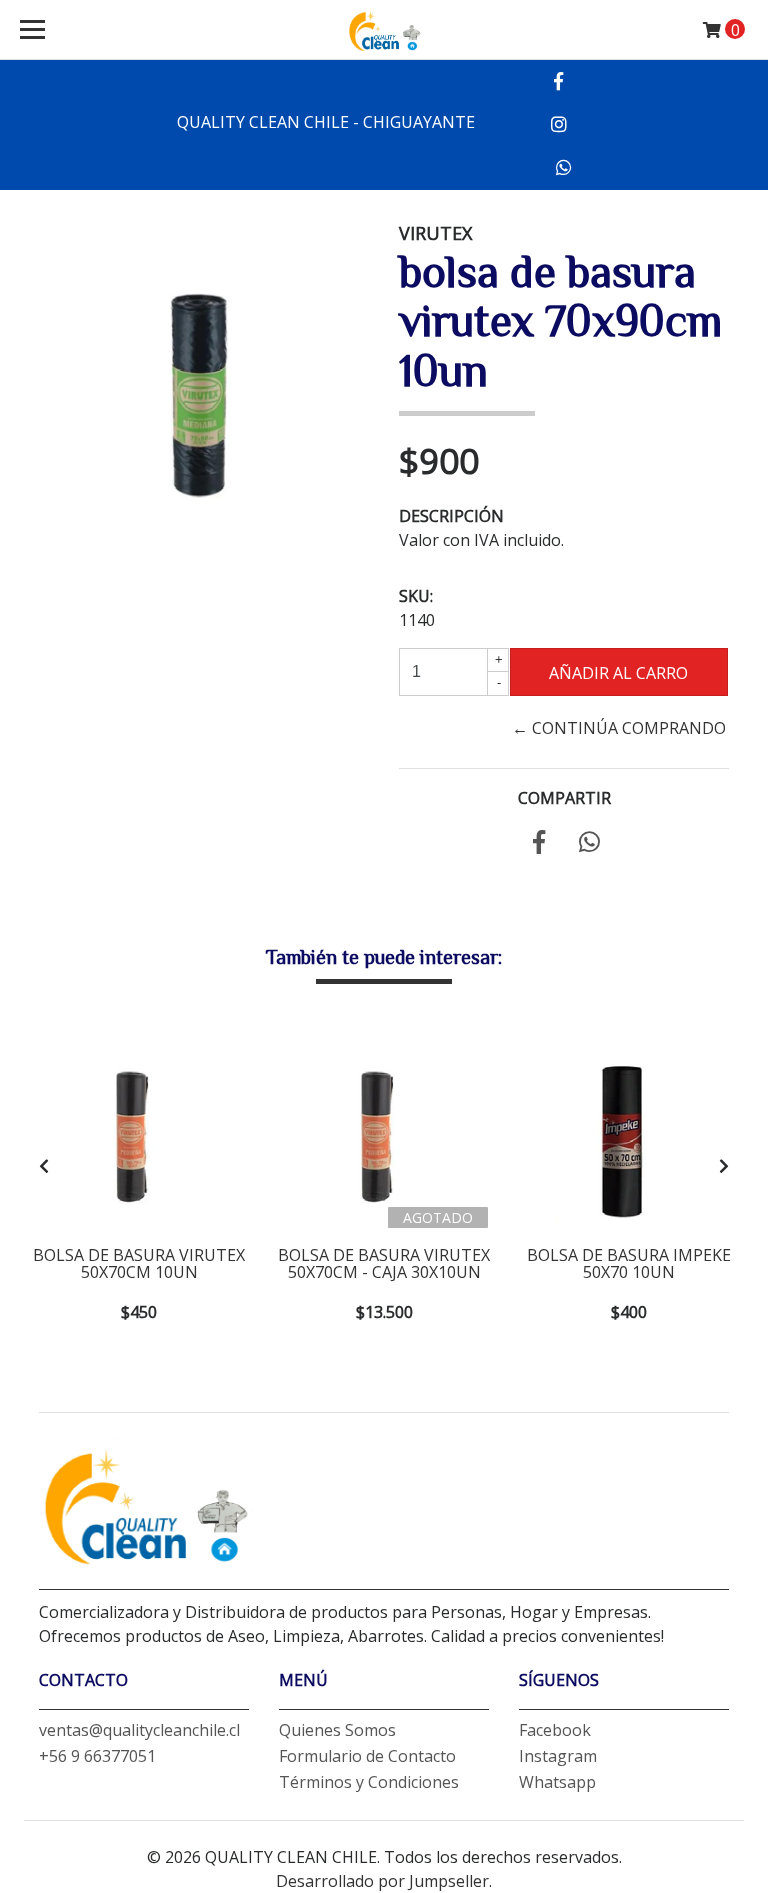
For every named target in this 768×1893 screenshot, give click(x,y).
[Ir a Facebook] (558, 81)
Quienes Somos (337, 1730)
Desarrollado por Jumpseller (382, 1881)
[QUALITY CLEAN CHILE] (384, 30)
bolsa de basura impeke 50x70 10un (629, 1264)
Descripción (451, 516)
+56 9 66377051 (97, 1756)
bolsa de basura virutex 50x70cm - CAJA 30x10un (384, 1264)
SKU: (416, 596)
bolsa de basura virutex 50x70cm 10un (139, 1264)
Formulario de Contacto (367, 1756)
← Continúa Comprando (619, 728)
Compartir (564, 798)
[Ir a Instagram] (558, 124)
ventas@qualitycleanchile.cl (139, 1730)
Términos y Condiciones (369, 1782)
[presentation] (44, 1166)
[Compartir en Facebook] (539, 845)
